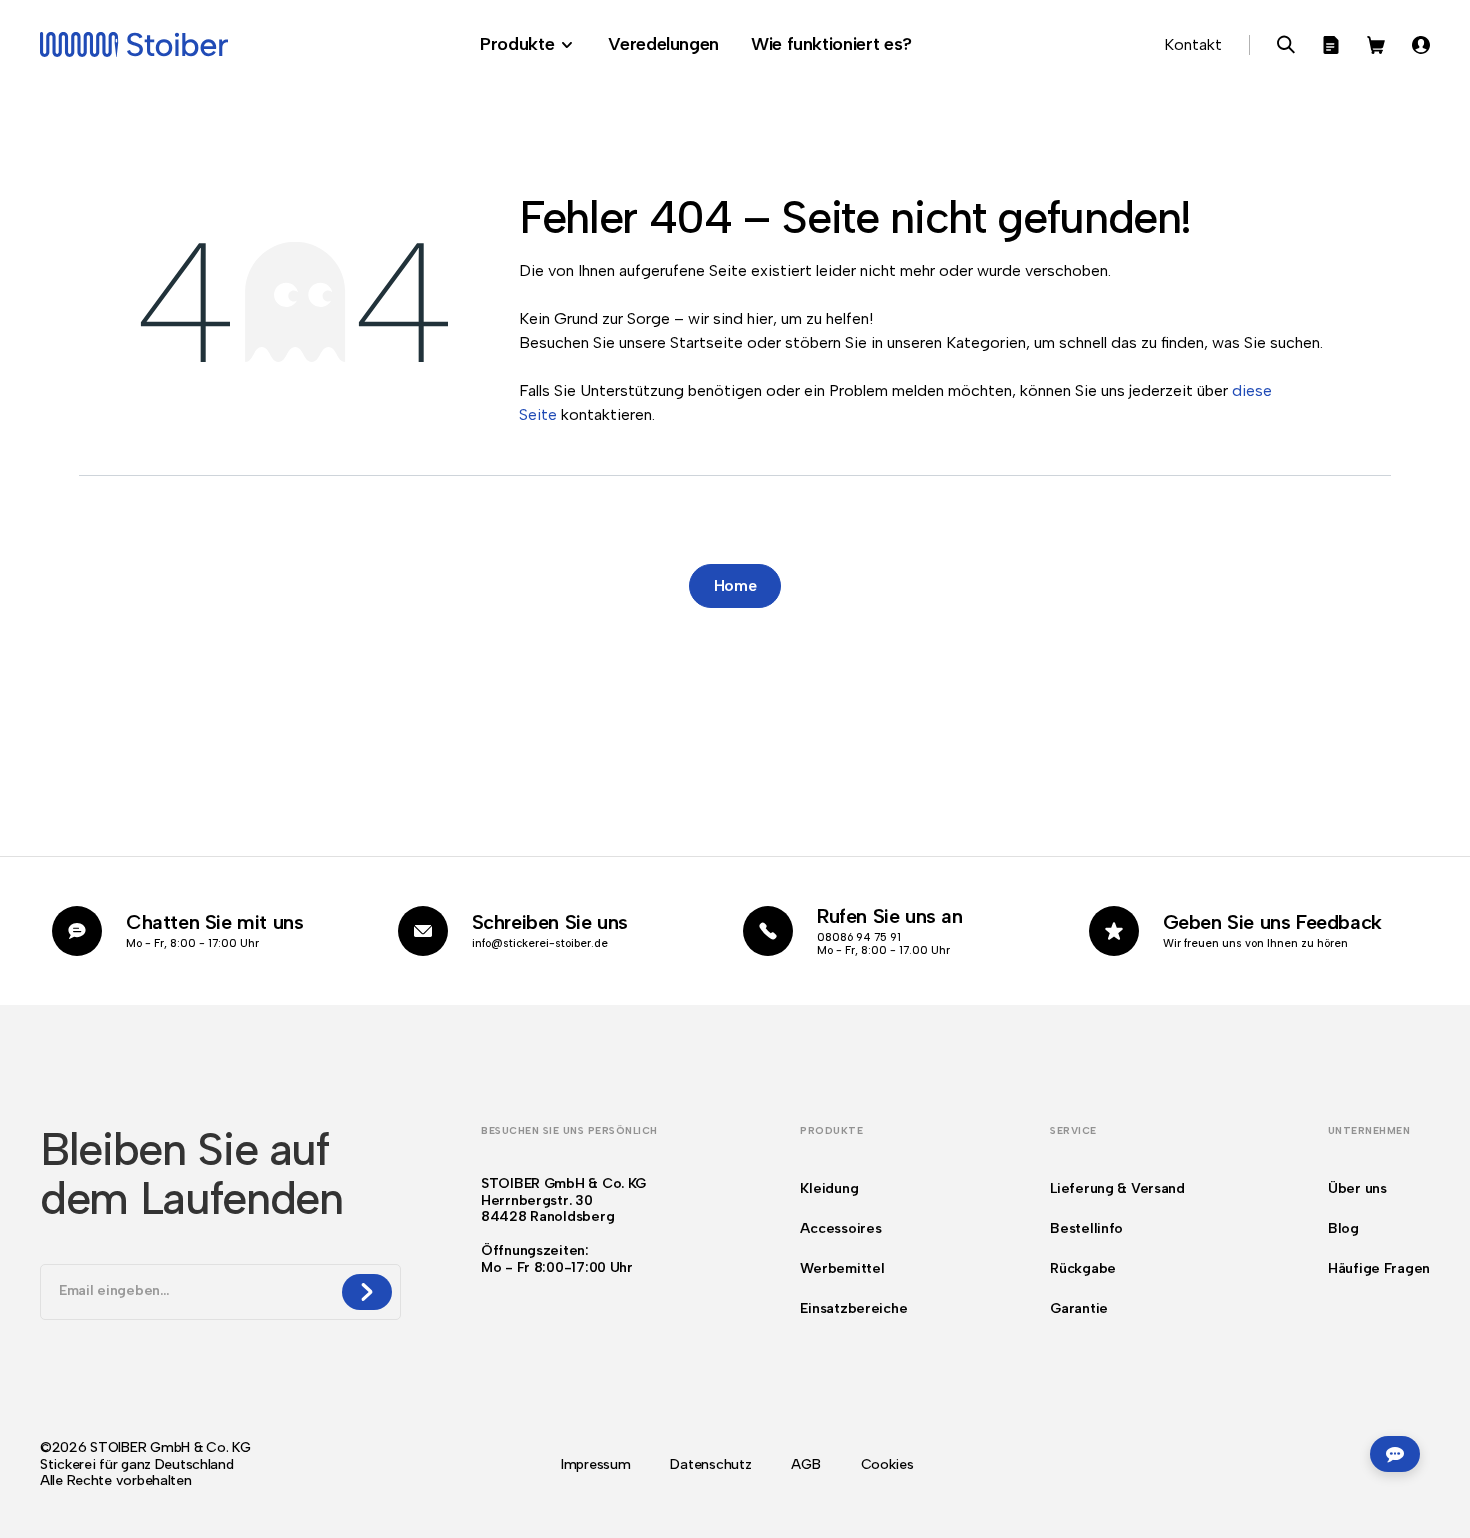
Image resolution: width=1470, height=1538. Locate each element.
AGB (805, 1465)
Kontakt (1193, 44)
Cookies (887, 1465)
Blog (1343, 1228)
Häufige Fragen (1379, 1268)
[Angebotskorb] (1331, 45)
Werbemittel (842, 1268)
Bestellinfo (1086, 1228)
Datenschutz (710, 1465)
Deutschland (194, 1464)
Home (735, 585)
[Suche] (1286, 45)
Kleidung (829, 1188)
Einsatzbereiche (853, 1308)
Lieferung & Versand (1117, 1188)
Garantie (1079, 1308)
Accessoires (840, 1228)
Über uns (1357, 1188)
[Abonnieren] (367, 1292)
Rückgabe (1083, 1268)
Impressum (595, 1465)
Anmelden (1421, 45)
